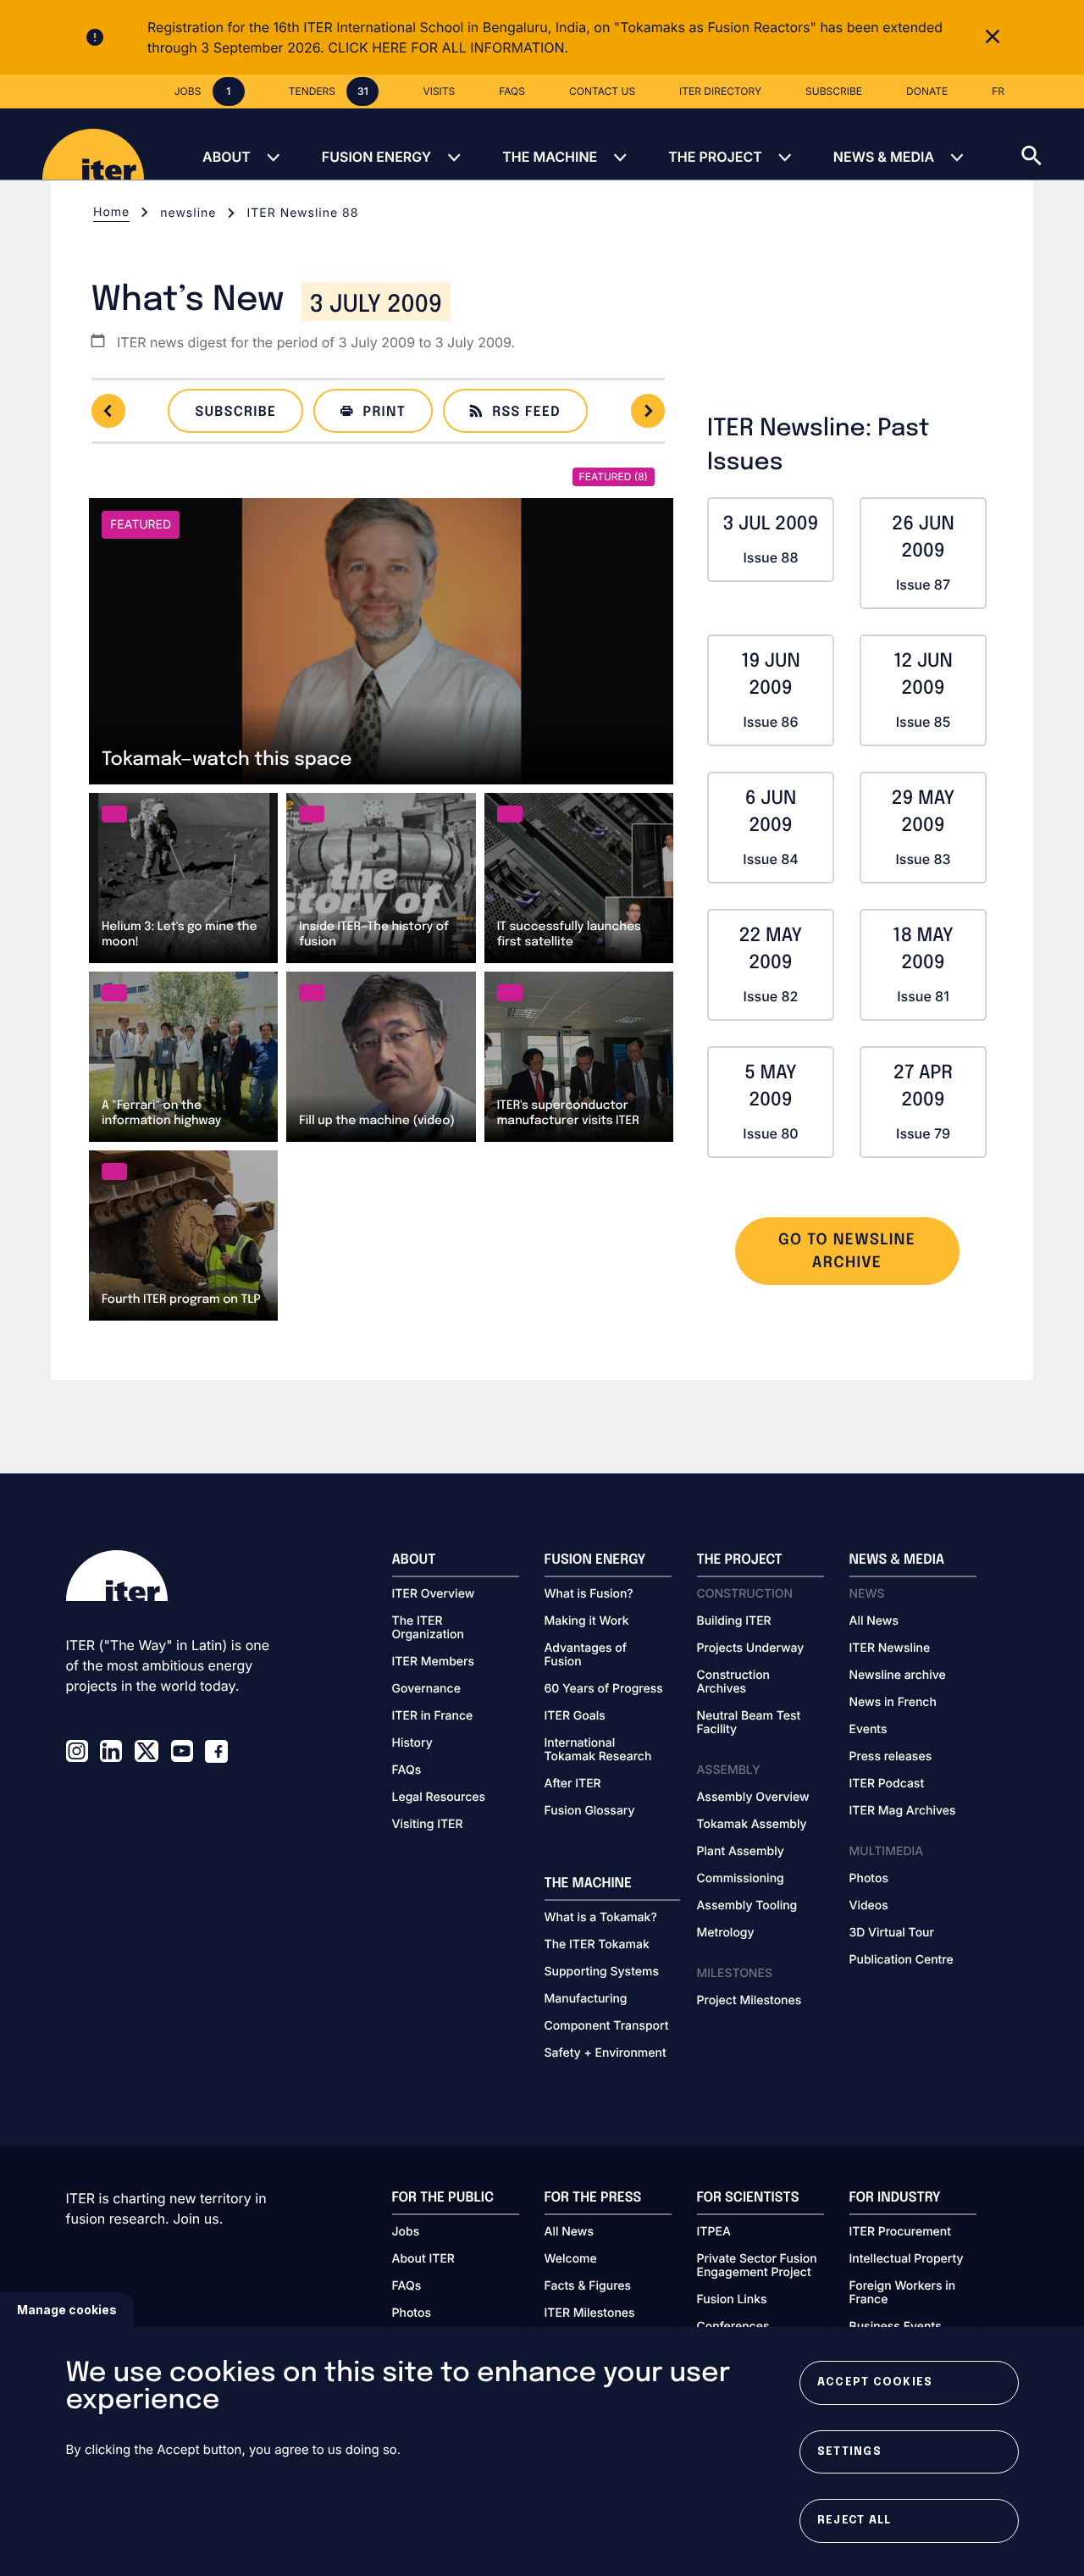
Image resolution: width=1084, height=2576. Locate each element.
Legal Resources (439, 1798)
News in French (893, 1703)
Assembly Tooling (747, 1906)
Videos (869, 1906)
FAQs (407, 1770)
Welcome (571, 2259)
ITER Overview (434, 1594)
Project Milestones (749, 2001)
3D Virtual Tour (892, 1933)
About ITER (423, 2259)
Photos (869, 1879)
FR (998, 91)
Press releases (891, 1757)
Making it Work (587, 1621)
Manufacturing (586, 1999)
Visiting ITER (428, 1825)
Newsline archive (898, 1676)
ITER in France (433, 1716)
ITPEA (714, 2232)
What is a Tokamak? (601, 1918)
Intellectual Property (907, 2259)
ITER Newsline (890, 1648)
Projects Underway (751, 1648)
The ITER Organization (428, 1628)
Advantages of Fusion (586, 1655)
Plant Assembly (741, 1852)
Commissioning (741, 1879)
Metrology (726, 1933)
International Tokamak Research (598, 1750)
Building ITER (734, 1621)
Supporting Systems (602, 1972)
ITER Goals (575, 1716)
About (227, 157)
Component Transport (607, 2026)
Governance (426, 1689)
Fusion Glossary (590, 1811)
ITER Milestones (590, 2313)
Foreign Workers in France (903, 2293)
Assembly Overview (753, 1798)
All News (874, 1621)
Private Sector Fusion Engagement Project (757, 2266)
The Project (715, 157)
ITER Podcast (887, 1784)
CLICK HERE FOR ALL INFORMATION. (448, 47)
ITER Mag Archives (903, 1811)
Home (111, 212)
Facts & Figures (588, 2286)
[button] (1053, 144)
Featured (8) (614, 476)
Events (868, 1730)
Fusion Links (732, 2300)
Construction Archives (734, 1682)
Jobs (406, 2232)
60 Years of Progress (604, 1689)
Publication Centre (901, 1960)
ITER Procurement (901, 2232)
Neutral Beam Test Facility (749, 1723)
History (412, 1743)
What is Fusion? (589, 1594)
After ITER (573, 1784)
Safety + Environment (606, 2053)
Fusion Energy (376, 157)
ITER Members (433, 1662)
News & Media (884, 157)
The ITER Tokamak (597, 1945)
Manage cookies (67, 2310)
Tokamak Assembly (752, 1825)
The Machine (550, 157)
